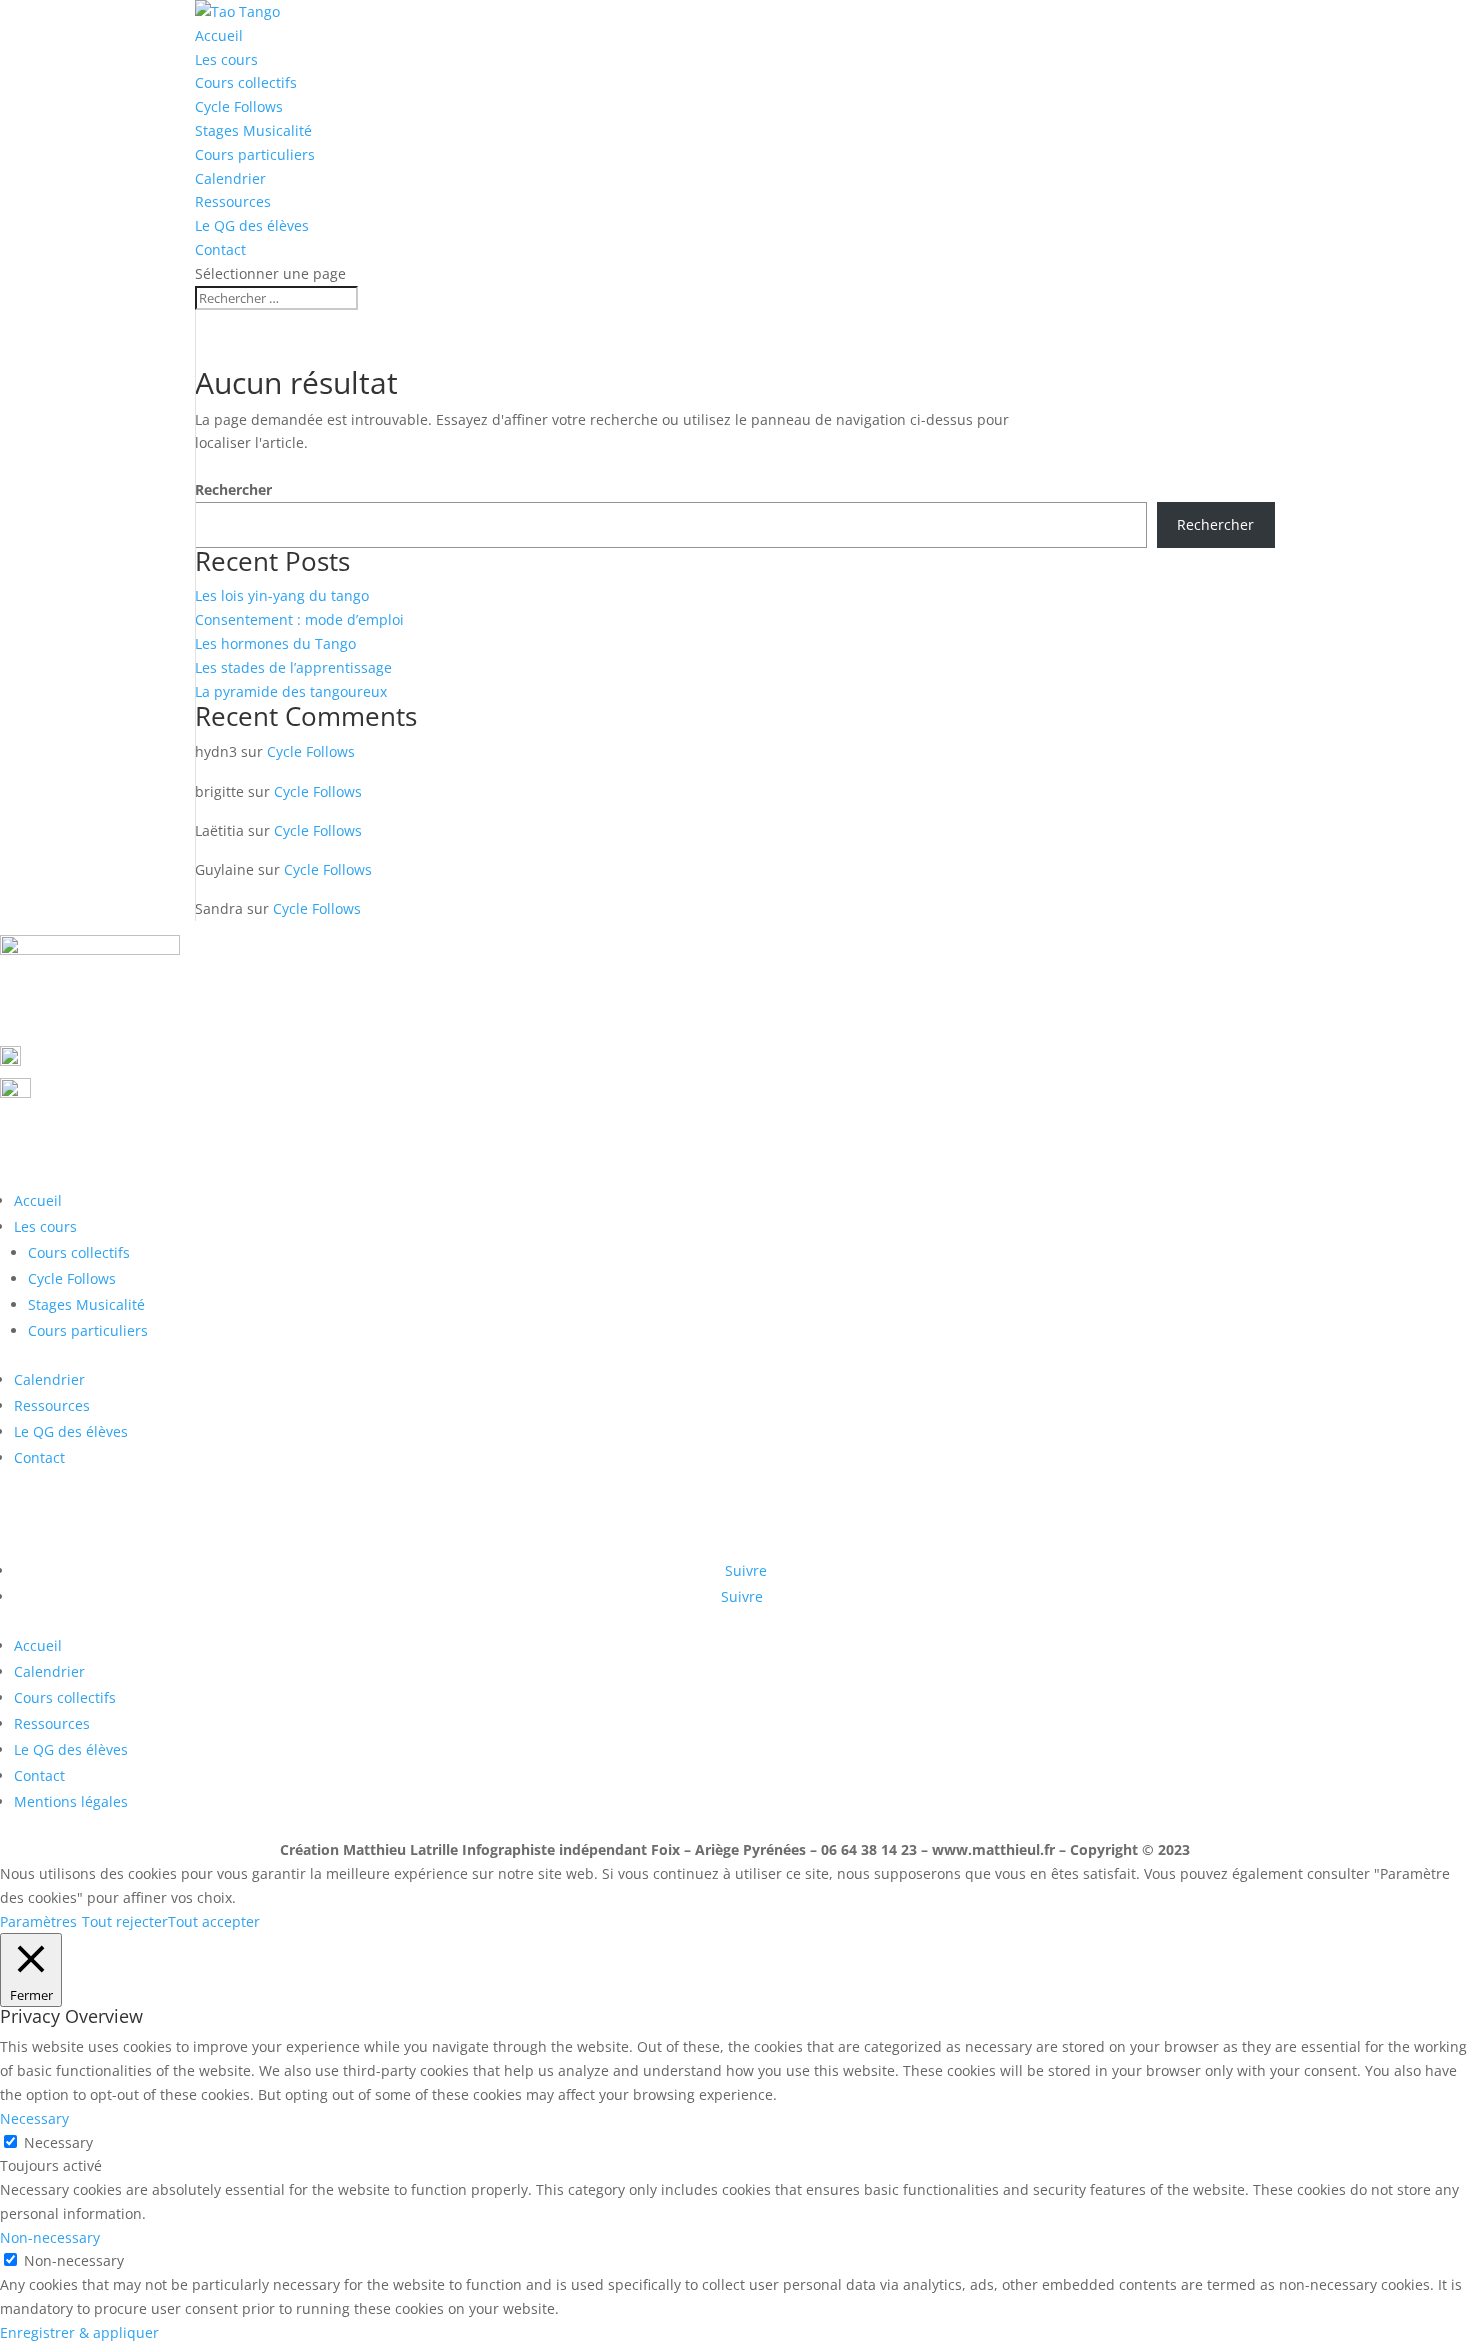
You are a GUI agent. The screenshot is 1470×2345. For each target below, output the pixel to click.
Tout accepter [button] (214, 1921)
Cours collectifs (246, 82)
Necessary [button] (34, 2118)
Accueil (219, 35)
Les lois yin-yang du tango (282, 595)
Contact (220, 249)
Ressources (233, 201)
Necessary (58, 2142)
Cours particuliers (255, 154)
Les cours (226, 59)
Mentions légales (71, 1801)
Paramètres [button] (38, 1921)
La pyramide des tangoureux (291, 691)
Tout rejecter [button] (125, 1921)
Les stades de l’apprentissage (293, 667)
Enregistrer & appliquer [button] (79, 2332)
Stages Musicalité (253, 130)
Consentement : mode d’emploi (299, 619)
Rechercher (233, 489)
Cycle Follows (239, 106)
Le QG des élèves (252, 225)
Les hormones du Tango (275, 643)
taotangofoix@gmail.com (146, 1091)
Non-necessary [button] (50, 2237)
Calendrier (230, 178)
